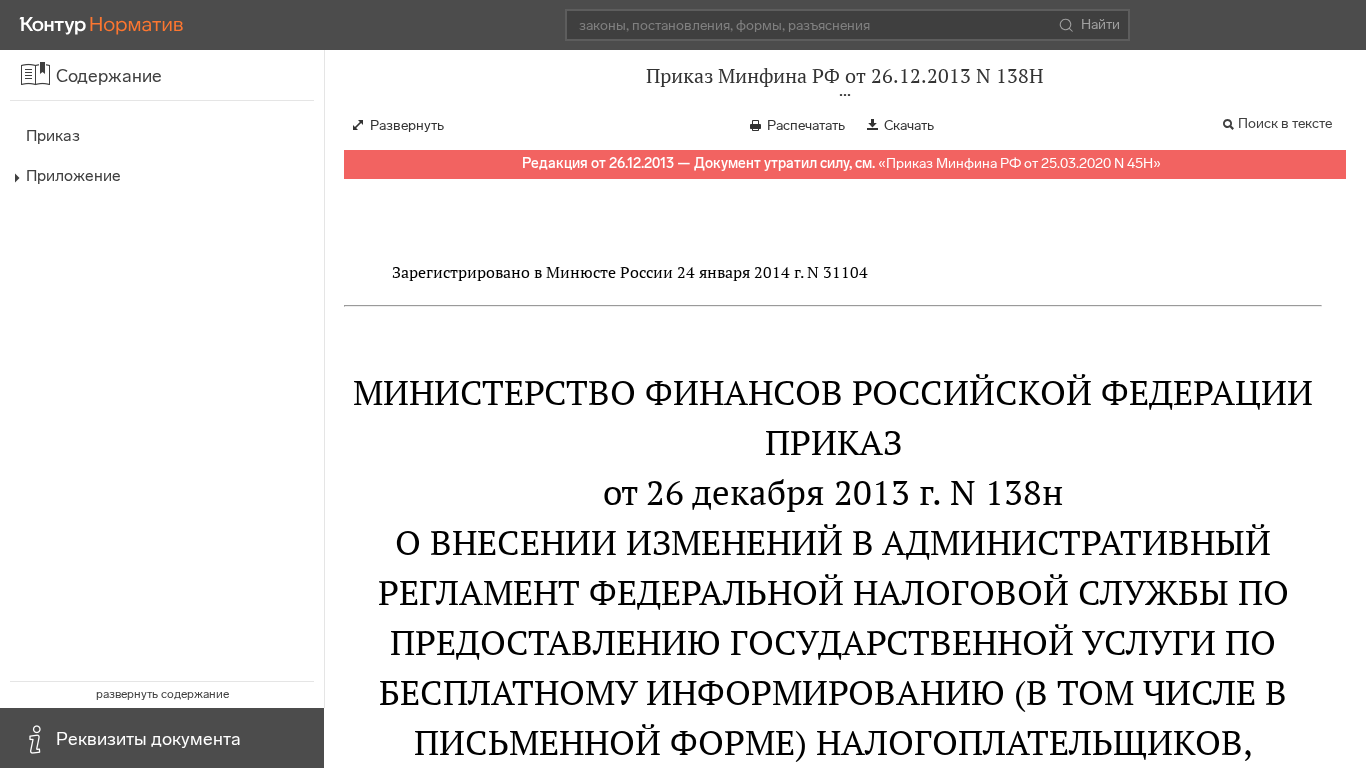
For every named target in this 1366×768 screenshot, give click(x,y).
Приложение (73, 175)
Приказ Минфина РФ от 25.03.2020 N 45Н (1019, 163)
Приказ (53, 135)
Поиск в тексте (1285, 123)
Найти (1100, 24)
